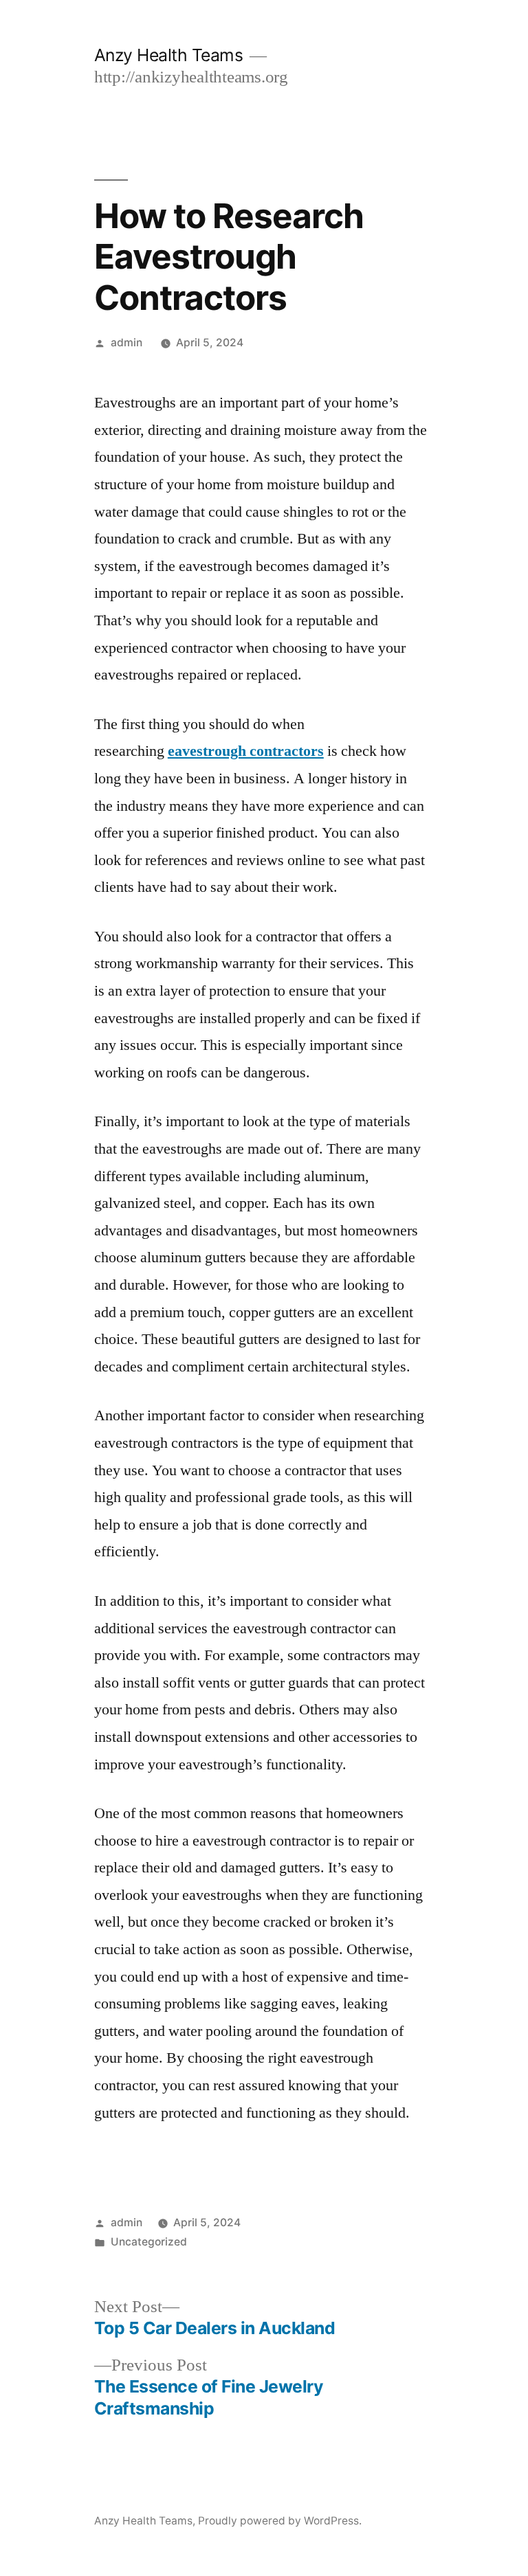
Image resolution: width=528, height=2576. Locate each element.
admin (126, 343)
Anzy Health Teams (169, 55)
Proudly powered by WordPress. (280, 2521)
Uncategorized (149, 2242)
